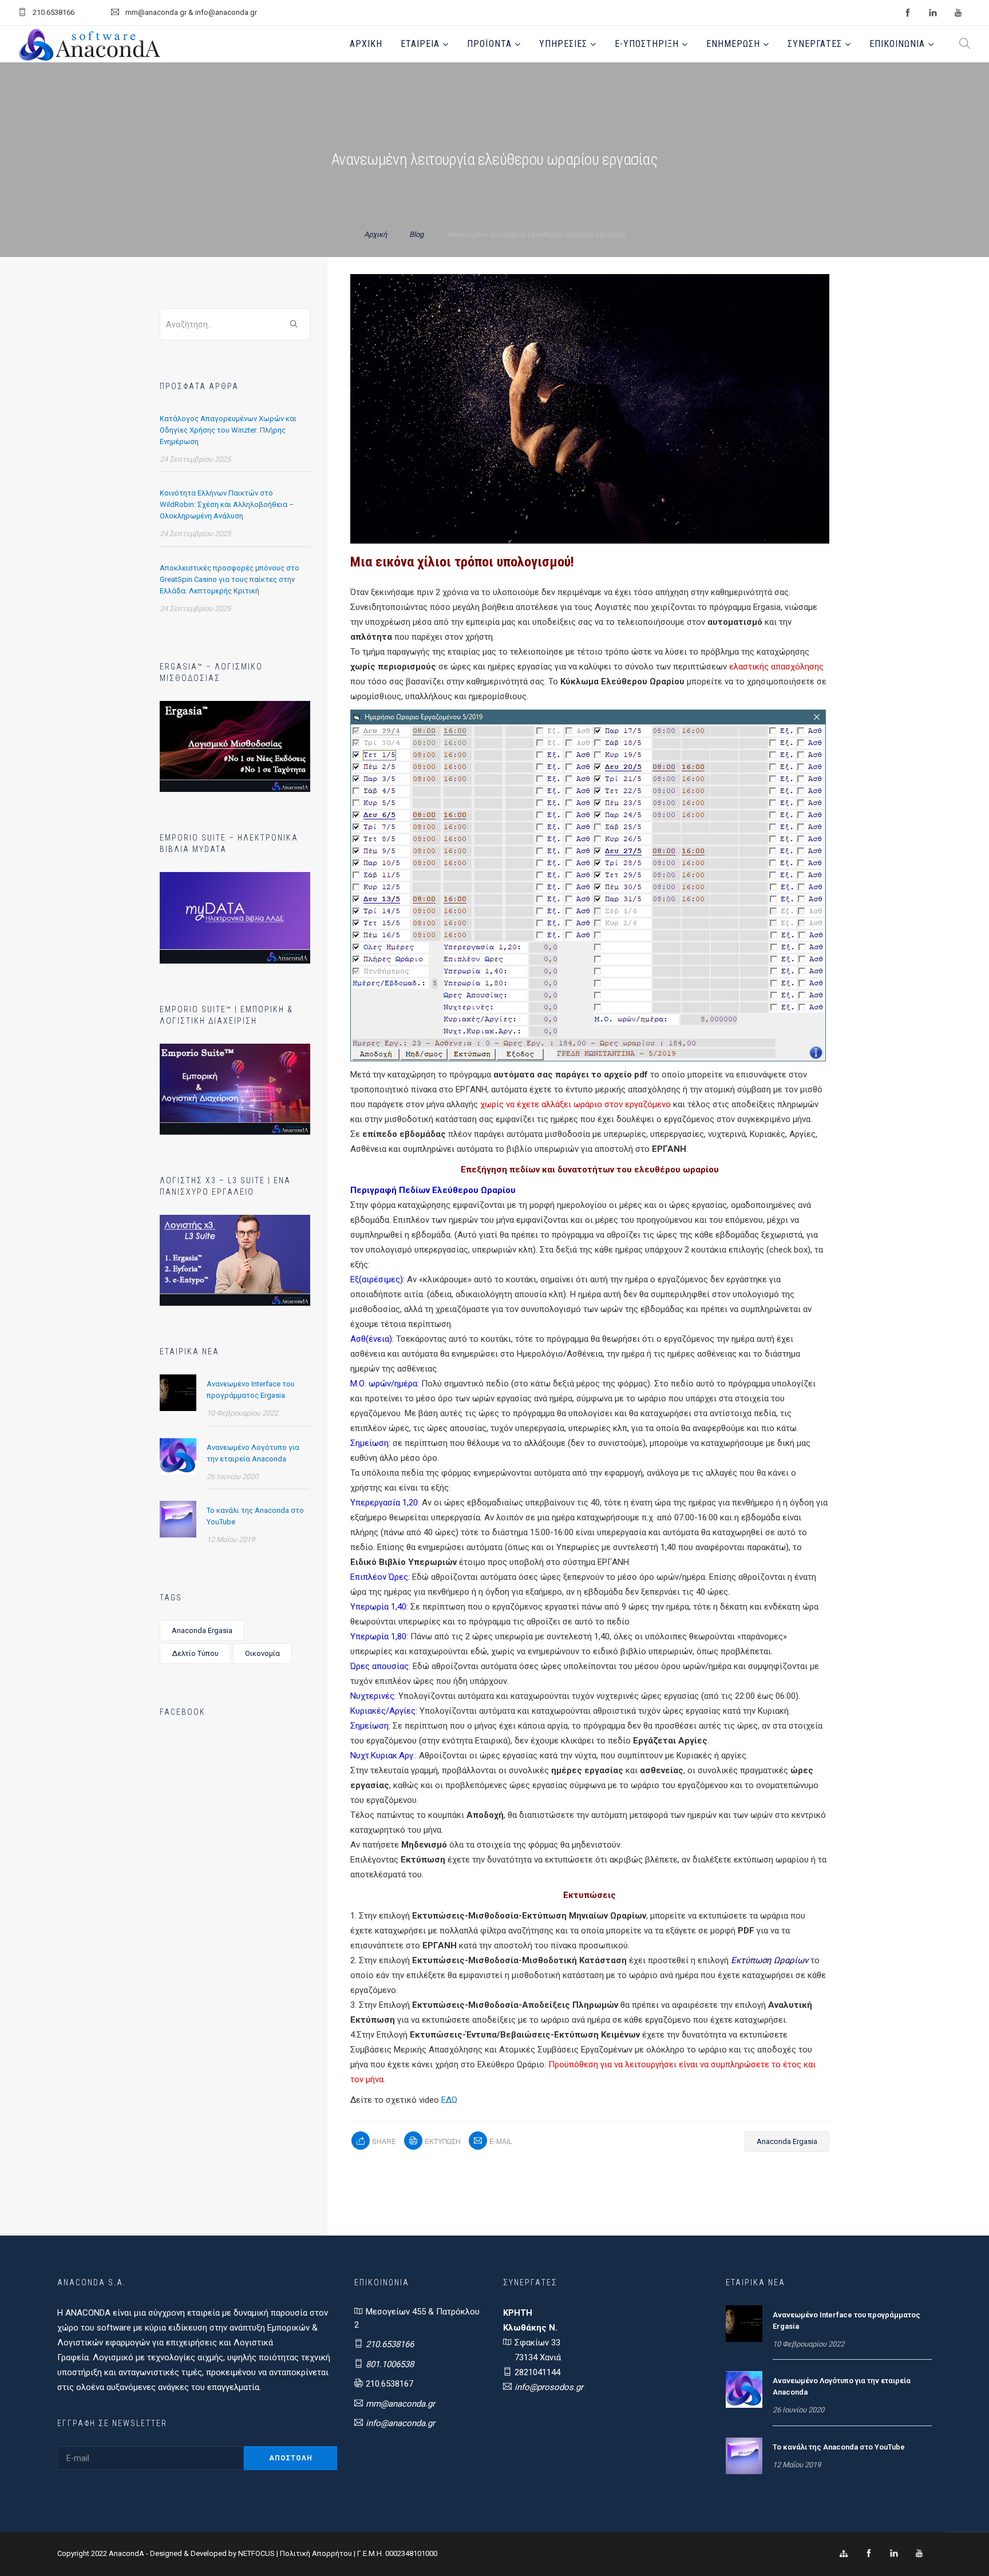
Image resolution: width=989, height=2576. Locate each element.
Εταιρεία (420, 44)
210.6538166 (390, 2344)
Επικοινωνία (897, 44)
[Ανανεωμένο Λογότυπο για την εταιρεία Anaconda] (178, 1456)
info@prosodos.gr (549, 2387)
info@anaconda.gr (400, 2423)
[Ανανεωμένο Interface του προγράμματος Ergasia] (178, 1392)
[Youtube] (919, 2554)
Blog (416, 234)
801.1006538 (390, 2364)
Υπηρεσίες (563, 44)
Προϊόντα (489, 44)
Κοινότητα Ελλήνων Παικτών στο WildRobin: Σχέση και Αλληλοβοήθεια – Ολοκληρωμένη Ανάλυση (227, 504)
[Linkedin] (894, 2554)
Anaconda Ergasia (202, 1630)
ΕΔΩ (449, 2100)
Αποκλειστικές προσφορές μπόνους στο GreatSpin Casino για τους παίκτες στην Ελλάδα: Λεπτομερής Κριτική (230, 579)
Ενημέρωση (733, 44)
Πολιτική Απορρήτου (316, 2553)
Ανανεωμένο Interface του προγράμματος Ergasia (251, 1390)
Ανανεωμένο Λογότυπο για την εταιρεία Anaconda (253, 1453)
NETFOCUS (257, 2553)
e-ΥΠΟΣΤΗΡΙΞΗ (647, 44)
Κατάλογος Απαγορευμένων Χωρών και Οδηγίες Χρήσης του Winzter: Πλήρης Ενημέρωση (228, 430)
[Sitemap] (844, 2554)
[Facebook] (869, 2554)
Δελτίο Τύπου (195, 1653)
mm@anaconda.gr (400, 2404)
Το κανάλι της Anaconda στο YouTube (255, 1516)
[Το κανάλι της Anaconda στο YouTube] (178, 1519)
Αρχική (366, 44)
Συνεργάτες (815, 44)
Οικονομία (262, 1653)
